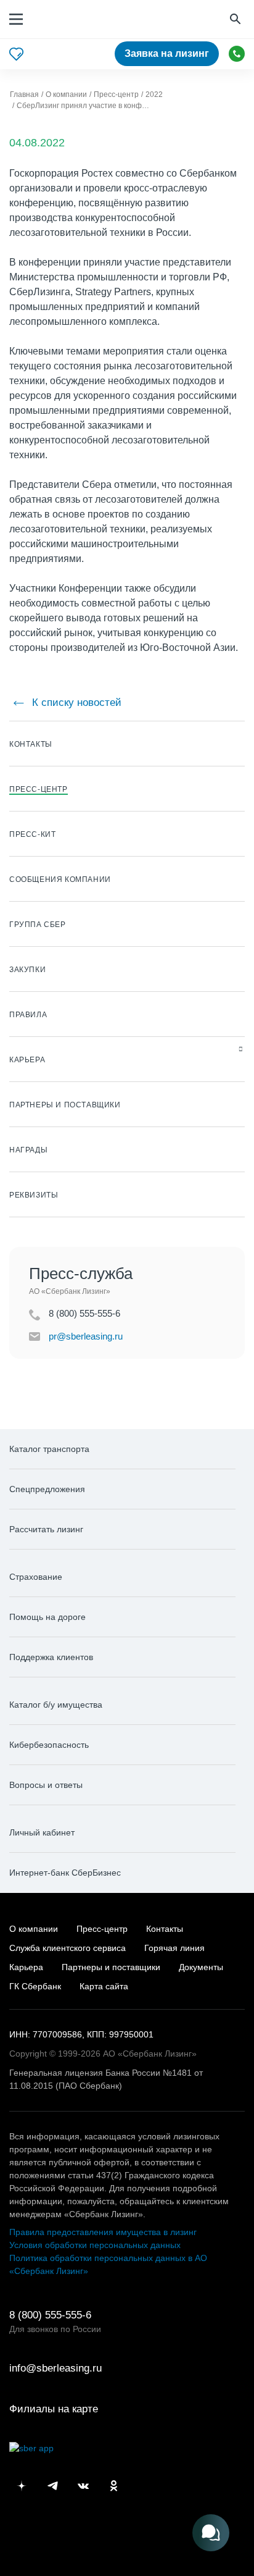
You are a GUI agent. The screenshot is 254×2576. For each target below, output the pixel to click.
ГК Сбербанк (35, 1986)
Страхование (36, 1577)
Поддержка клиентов (51, 1657)
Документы (201, 1967)
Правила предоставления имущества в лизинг (103, 2232)
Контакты (165, 1929)
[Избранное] (16, 54)
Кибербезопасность (49, 1745)
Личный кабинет (42, 1832)
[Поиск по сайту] (237, 19)
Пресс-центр (102, 1929)
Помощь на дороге (47, 1617)
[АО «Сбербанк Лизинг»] (70, 19)
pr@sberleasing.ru (86, 1336)
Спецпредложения (47, 1489)
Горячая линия (174, 1948)
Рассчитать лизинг (46, 1529)
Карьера (26, 1967)
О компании (34, 1929)
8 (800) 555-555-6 (237, 54)
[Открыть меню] (16, 19)
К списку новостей (75, 703)
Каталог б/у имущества (56, 1705)
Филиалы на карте (54, 2409)
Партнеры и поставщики (111, 1967)
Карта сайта (104, 1986)
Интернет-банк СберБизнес (65, 1873)
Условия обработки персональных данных (95, 2245)
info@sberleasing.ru (55, 2368)
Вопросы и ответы (46, 1785)
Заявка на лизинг (167, 53)
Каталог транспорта (49, 1449)
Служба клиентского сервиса (68, 1948)
